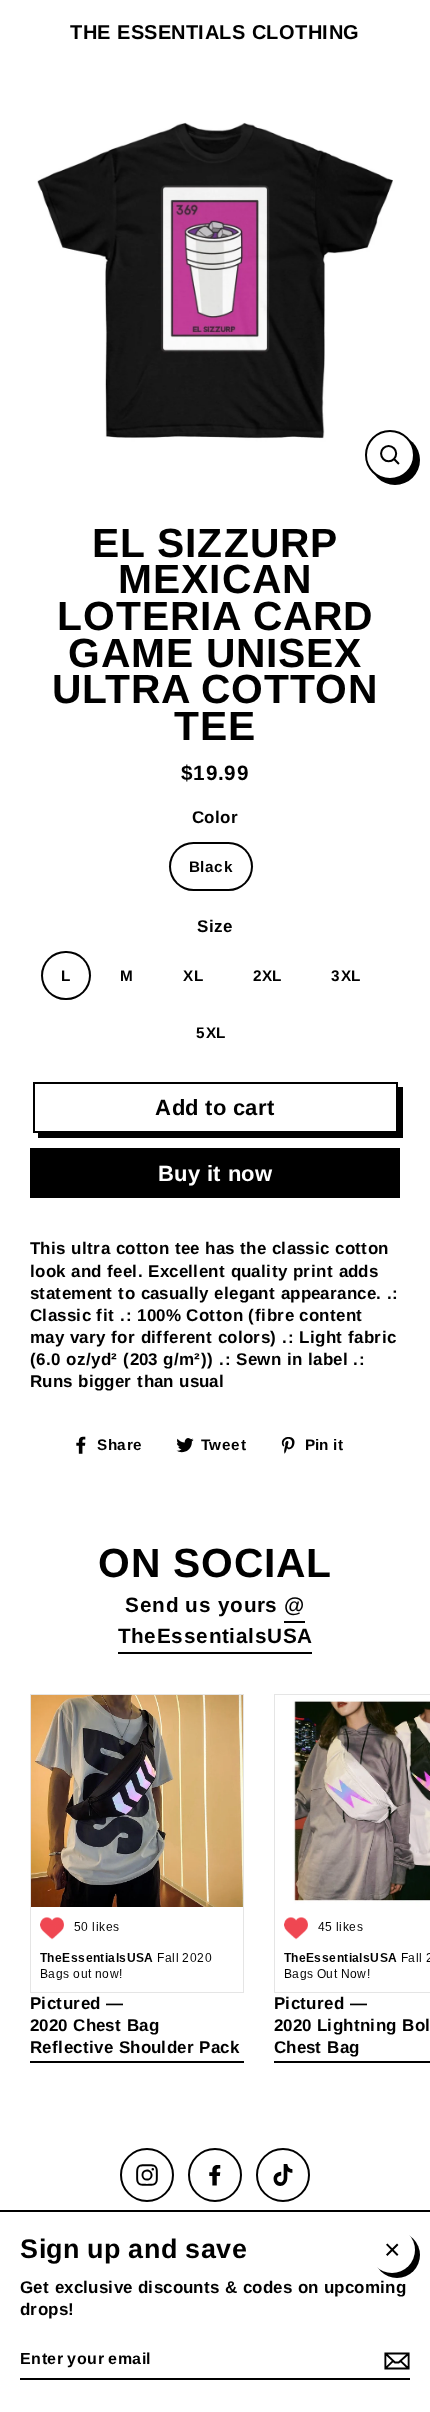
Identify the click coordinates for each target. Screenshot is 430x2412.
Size (215, 926)
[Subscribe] (394, 2360)
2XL (267, 975)
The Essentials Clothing (215, 32)
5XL (210, 1032)
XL (193, 975)
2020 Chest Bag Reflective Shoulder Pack (134, 2036)
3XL (345, 975)
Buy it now (215, 1173)
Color (215, 817)
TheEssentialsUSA (215, 1635)
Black (211, 866)
